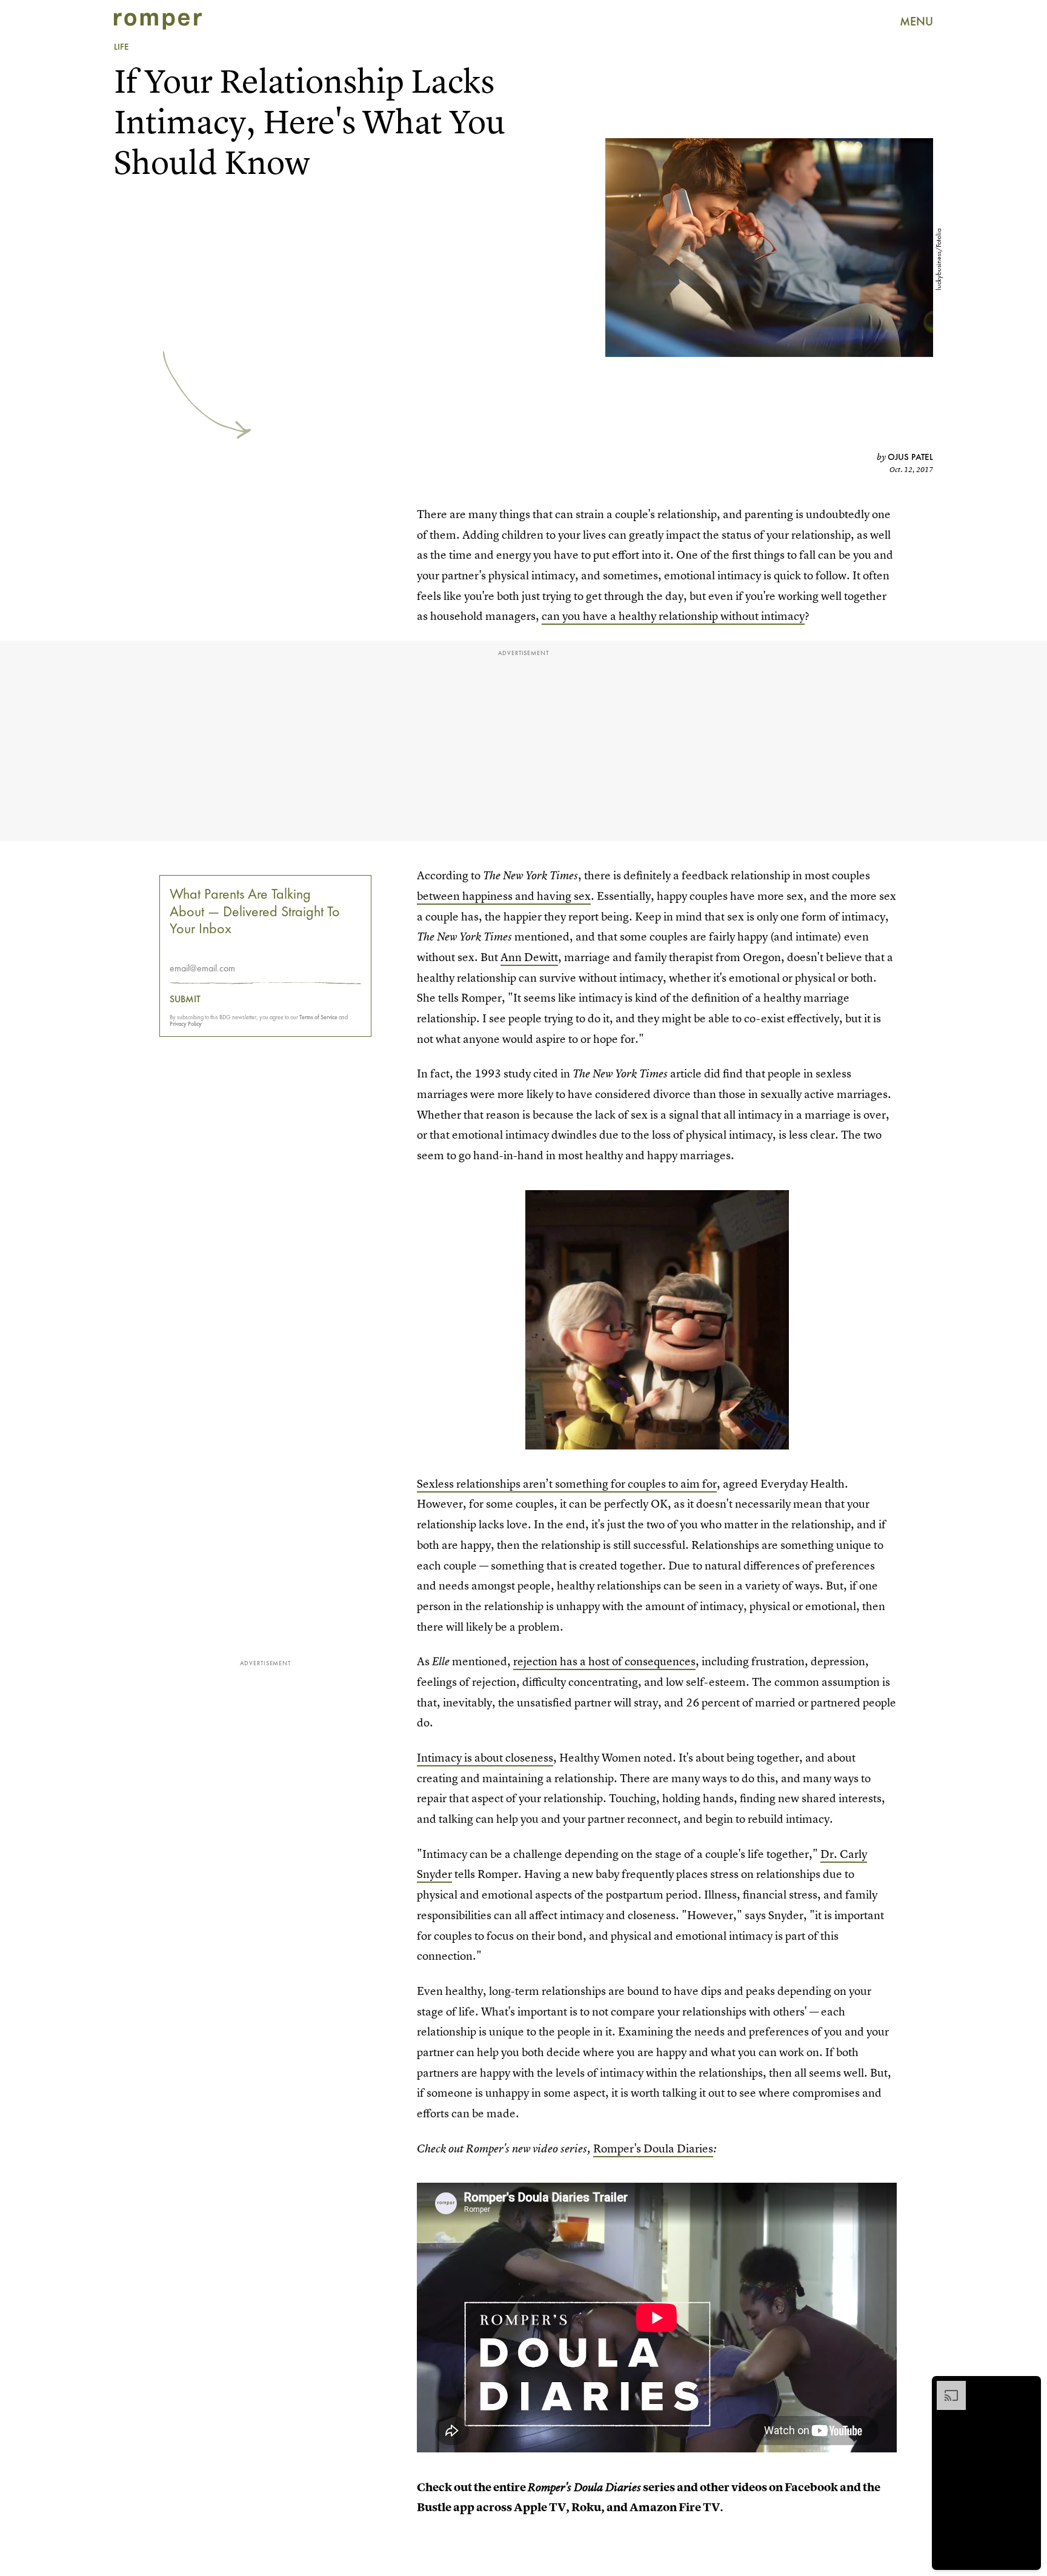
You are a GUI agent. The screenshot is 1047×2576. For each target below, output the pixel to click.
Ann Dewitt (529, 957)
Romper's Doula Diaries (653, 2148)
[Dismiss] (1028, 2387)
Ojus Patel (910, 457)
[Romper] (158, 21)
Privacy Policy (186, 1024)
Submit (185, 999)
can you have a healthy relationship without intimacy (673, 616)
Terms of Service (318, 1017)
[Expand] (945, 2387)
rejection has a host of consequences (604, 1661)
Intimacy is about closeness (485, 1758)
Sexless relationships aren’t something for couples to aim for (567, 1484)
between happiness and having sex (504, 896)
